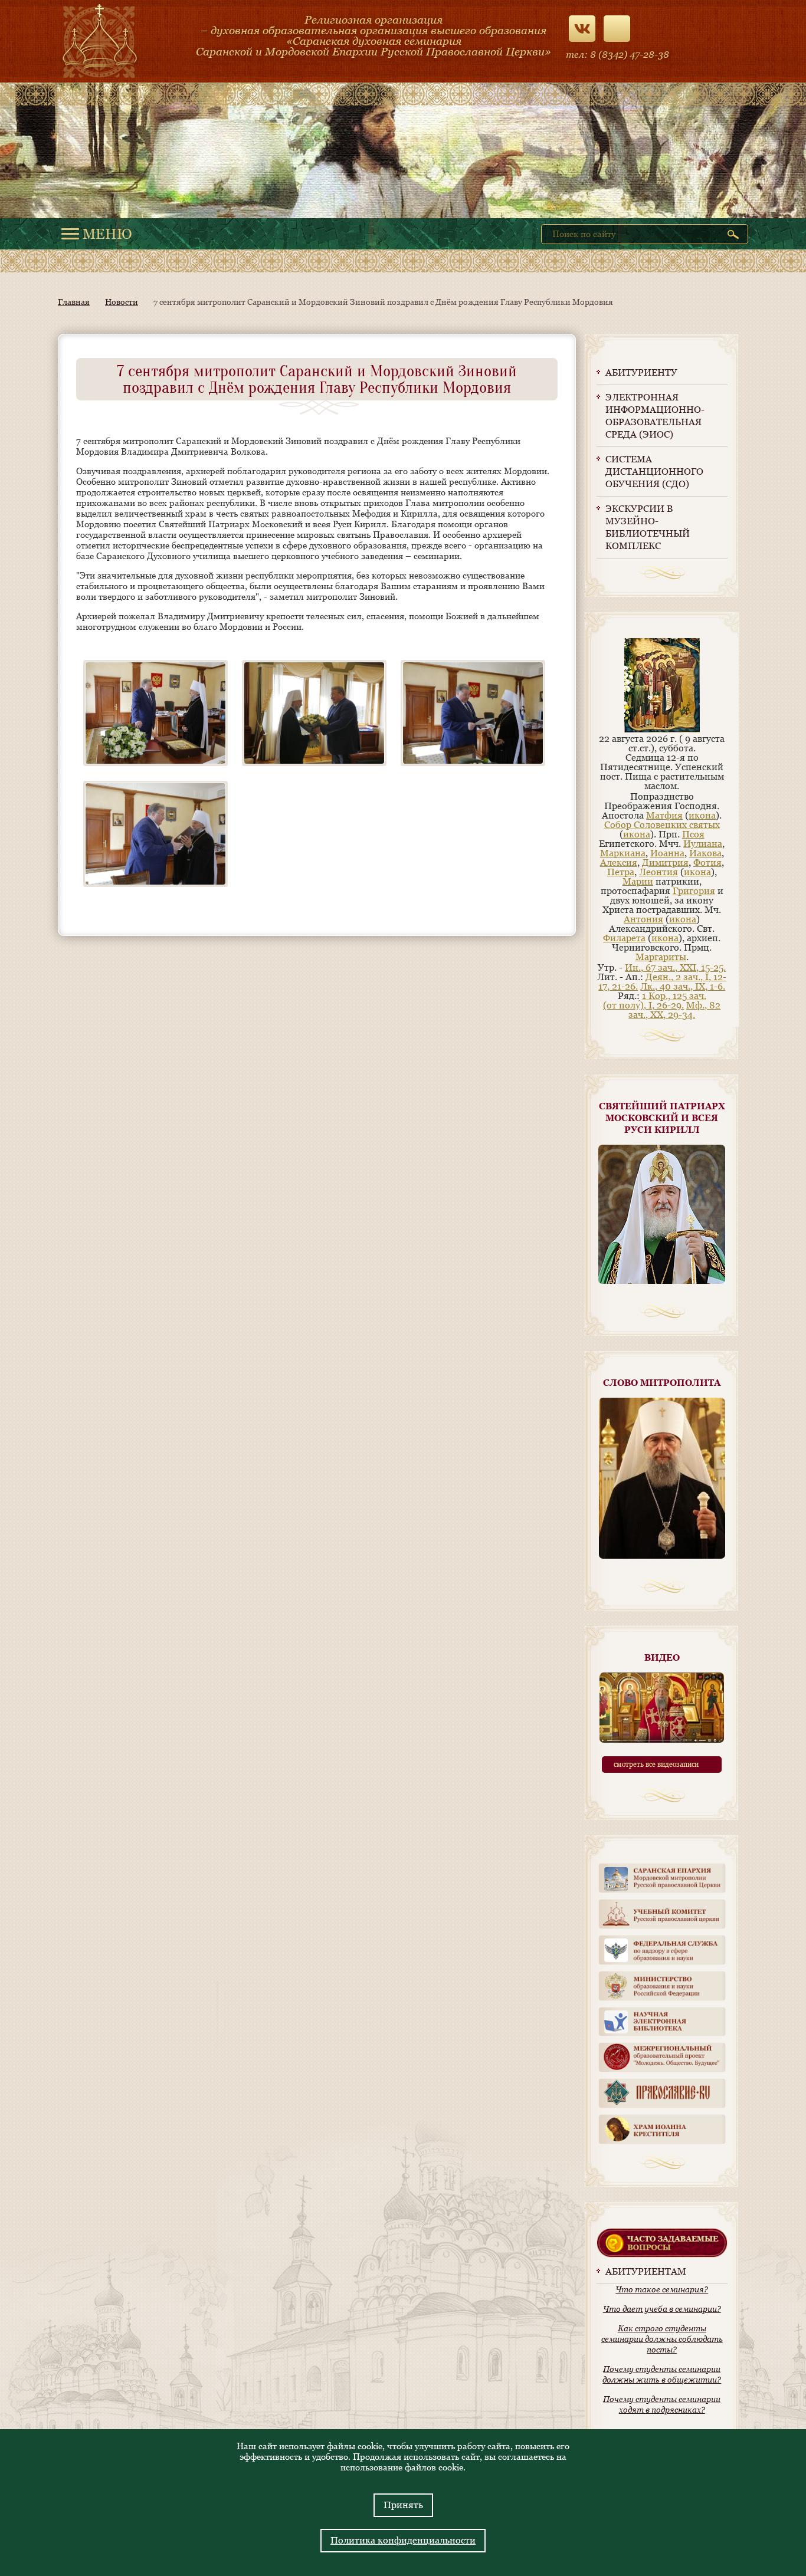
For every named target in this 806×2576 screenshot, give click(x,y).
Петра (621, 872)
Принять (403, 2505)
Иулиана (703, 844)
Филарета (624, 938)
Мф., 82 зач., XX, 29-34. (674, 1010)
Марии (638, 881)
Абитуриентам (646, 2271)
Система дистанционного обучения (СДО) (654, 471)
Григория (694, 891)
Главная (74, 302)
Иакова (705, 853)
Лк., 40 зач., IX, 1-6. (683, 986)
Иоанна (667, 853)
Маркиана (623, 853)
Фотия (707, 862)
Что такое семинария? (662, 2289)
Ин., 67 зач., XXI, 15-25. (675, 967)
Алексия (619, 862)
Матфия (664, 815)
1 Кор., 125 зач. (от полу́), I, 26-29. (655, 1000)
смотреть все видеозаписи (656, 1765)
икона (702, 815)
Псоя (693, 834)
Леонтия (658, 872)
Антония (643, 919)
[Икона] (662, 729)
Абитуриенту (641, 372)
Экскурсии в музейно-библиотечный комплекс (648, 527)
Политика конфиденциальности (403, 2540)
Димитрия (665, 862)
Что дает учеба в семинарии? (662, 2309)
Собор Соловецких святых (662, 825)
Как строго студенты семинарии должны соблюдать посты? (662, 2339)
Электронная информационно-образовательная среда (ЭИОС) (655, 416)
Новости (122, 302)
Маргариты (661, 957)
